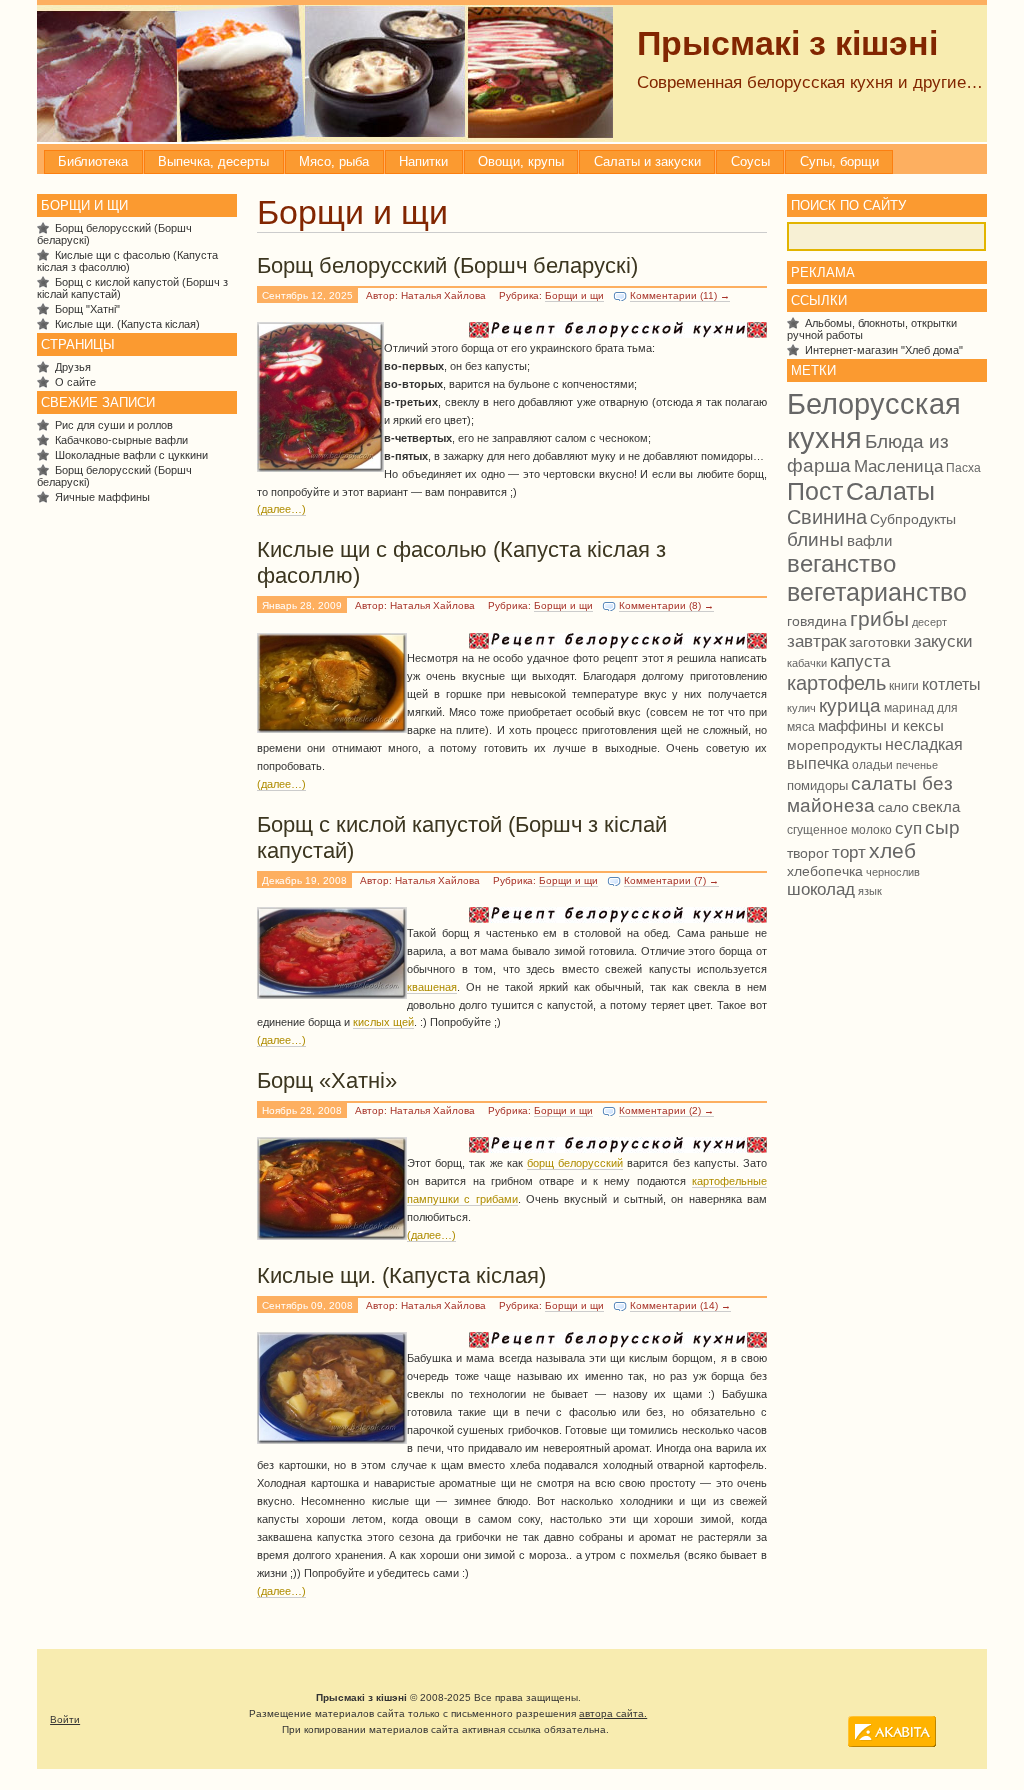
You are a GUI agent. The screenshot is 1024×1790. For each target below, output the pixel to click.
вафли (869, 540)
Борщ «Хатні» (327, 1080)
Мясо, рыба (334, 161)
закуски (943, 641)
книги (904, 686)
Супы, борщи (839, 161)
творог (808, 853)
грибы (879, 618)
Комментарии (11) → (680, 295)
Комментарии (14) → (680, 1305)
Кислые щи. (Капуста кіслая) (401, 1275)
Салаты (890, 491)
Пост (815, 491)
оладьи (872, 765)
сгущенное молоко (839, 830)
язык (870, 891)
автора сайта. (613, 1713)
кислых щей (383, 1022)
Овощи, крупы (521, 161)
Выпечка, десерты (213, 161)
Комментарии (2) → (666, 1110)
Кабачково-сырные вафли (121, 440)
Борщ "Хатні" (87, 309)
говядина (817, 621)
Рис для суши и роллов (114, 425)
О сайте (75, 382)
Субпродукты (913, 519)
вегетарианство (877, 592)
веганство (841, 564)
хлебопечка (825, 871)
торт (849, 852)
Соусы (750, 161)
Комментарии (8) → (666, 605)
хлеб (892, 850)
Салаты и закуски (647, 161)
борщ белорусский (575, 1163)
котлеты (951, 684)
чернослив (893, 872)
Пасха (963, 468)
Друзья (73, 367)
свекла (936, 806)
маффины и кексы (881, 725)
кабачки (807, 663)
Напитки (423, 161)
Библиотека (93, 161)
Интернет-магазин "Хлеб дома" (884, 350)
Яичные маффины (102, 497)
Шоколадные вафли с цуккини (131, 455)
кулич (801, 708)
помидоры (817, 785)
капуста (860, 661)
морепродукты (834, 745)
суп (908, 828)
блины (815, 539)
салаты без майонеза (870, 794)
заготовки (880, 642)
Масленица (898, 466)
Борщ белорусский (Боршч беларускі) (447, 265)
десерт (929, 622)
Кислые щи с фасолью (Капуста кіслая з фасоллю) (461, 562)
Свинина (827, 517)
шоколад (821, 889)
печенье (917, 765)
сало (893, 807)
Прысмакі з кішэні (787, 43)
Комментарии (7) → (671, 880)
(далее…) (281, 509)
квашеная (432, 987)
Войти (65, 1719)
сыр (942, 827)
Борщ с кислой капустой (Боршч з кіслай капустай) (462, 837)
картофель (836, 683)
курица (850, 705)
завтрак (816, 641)
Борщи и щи (574, 295)
